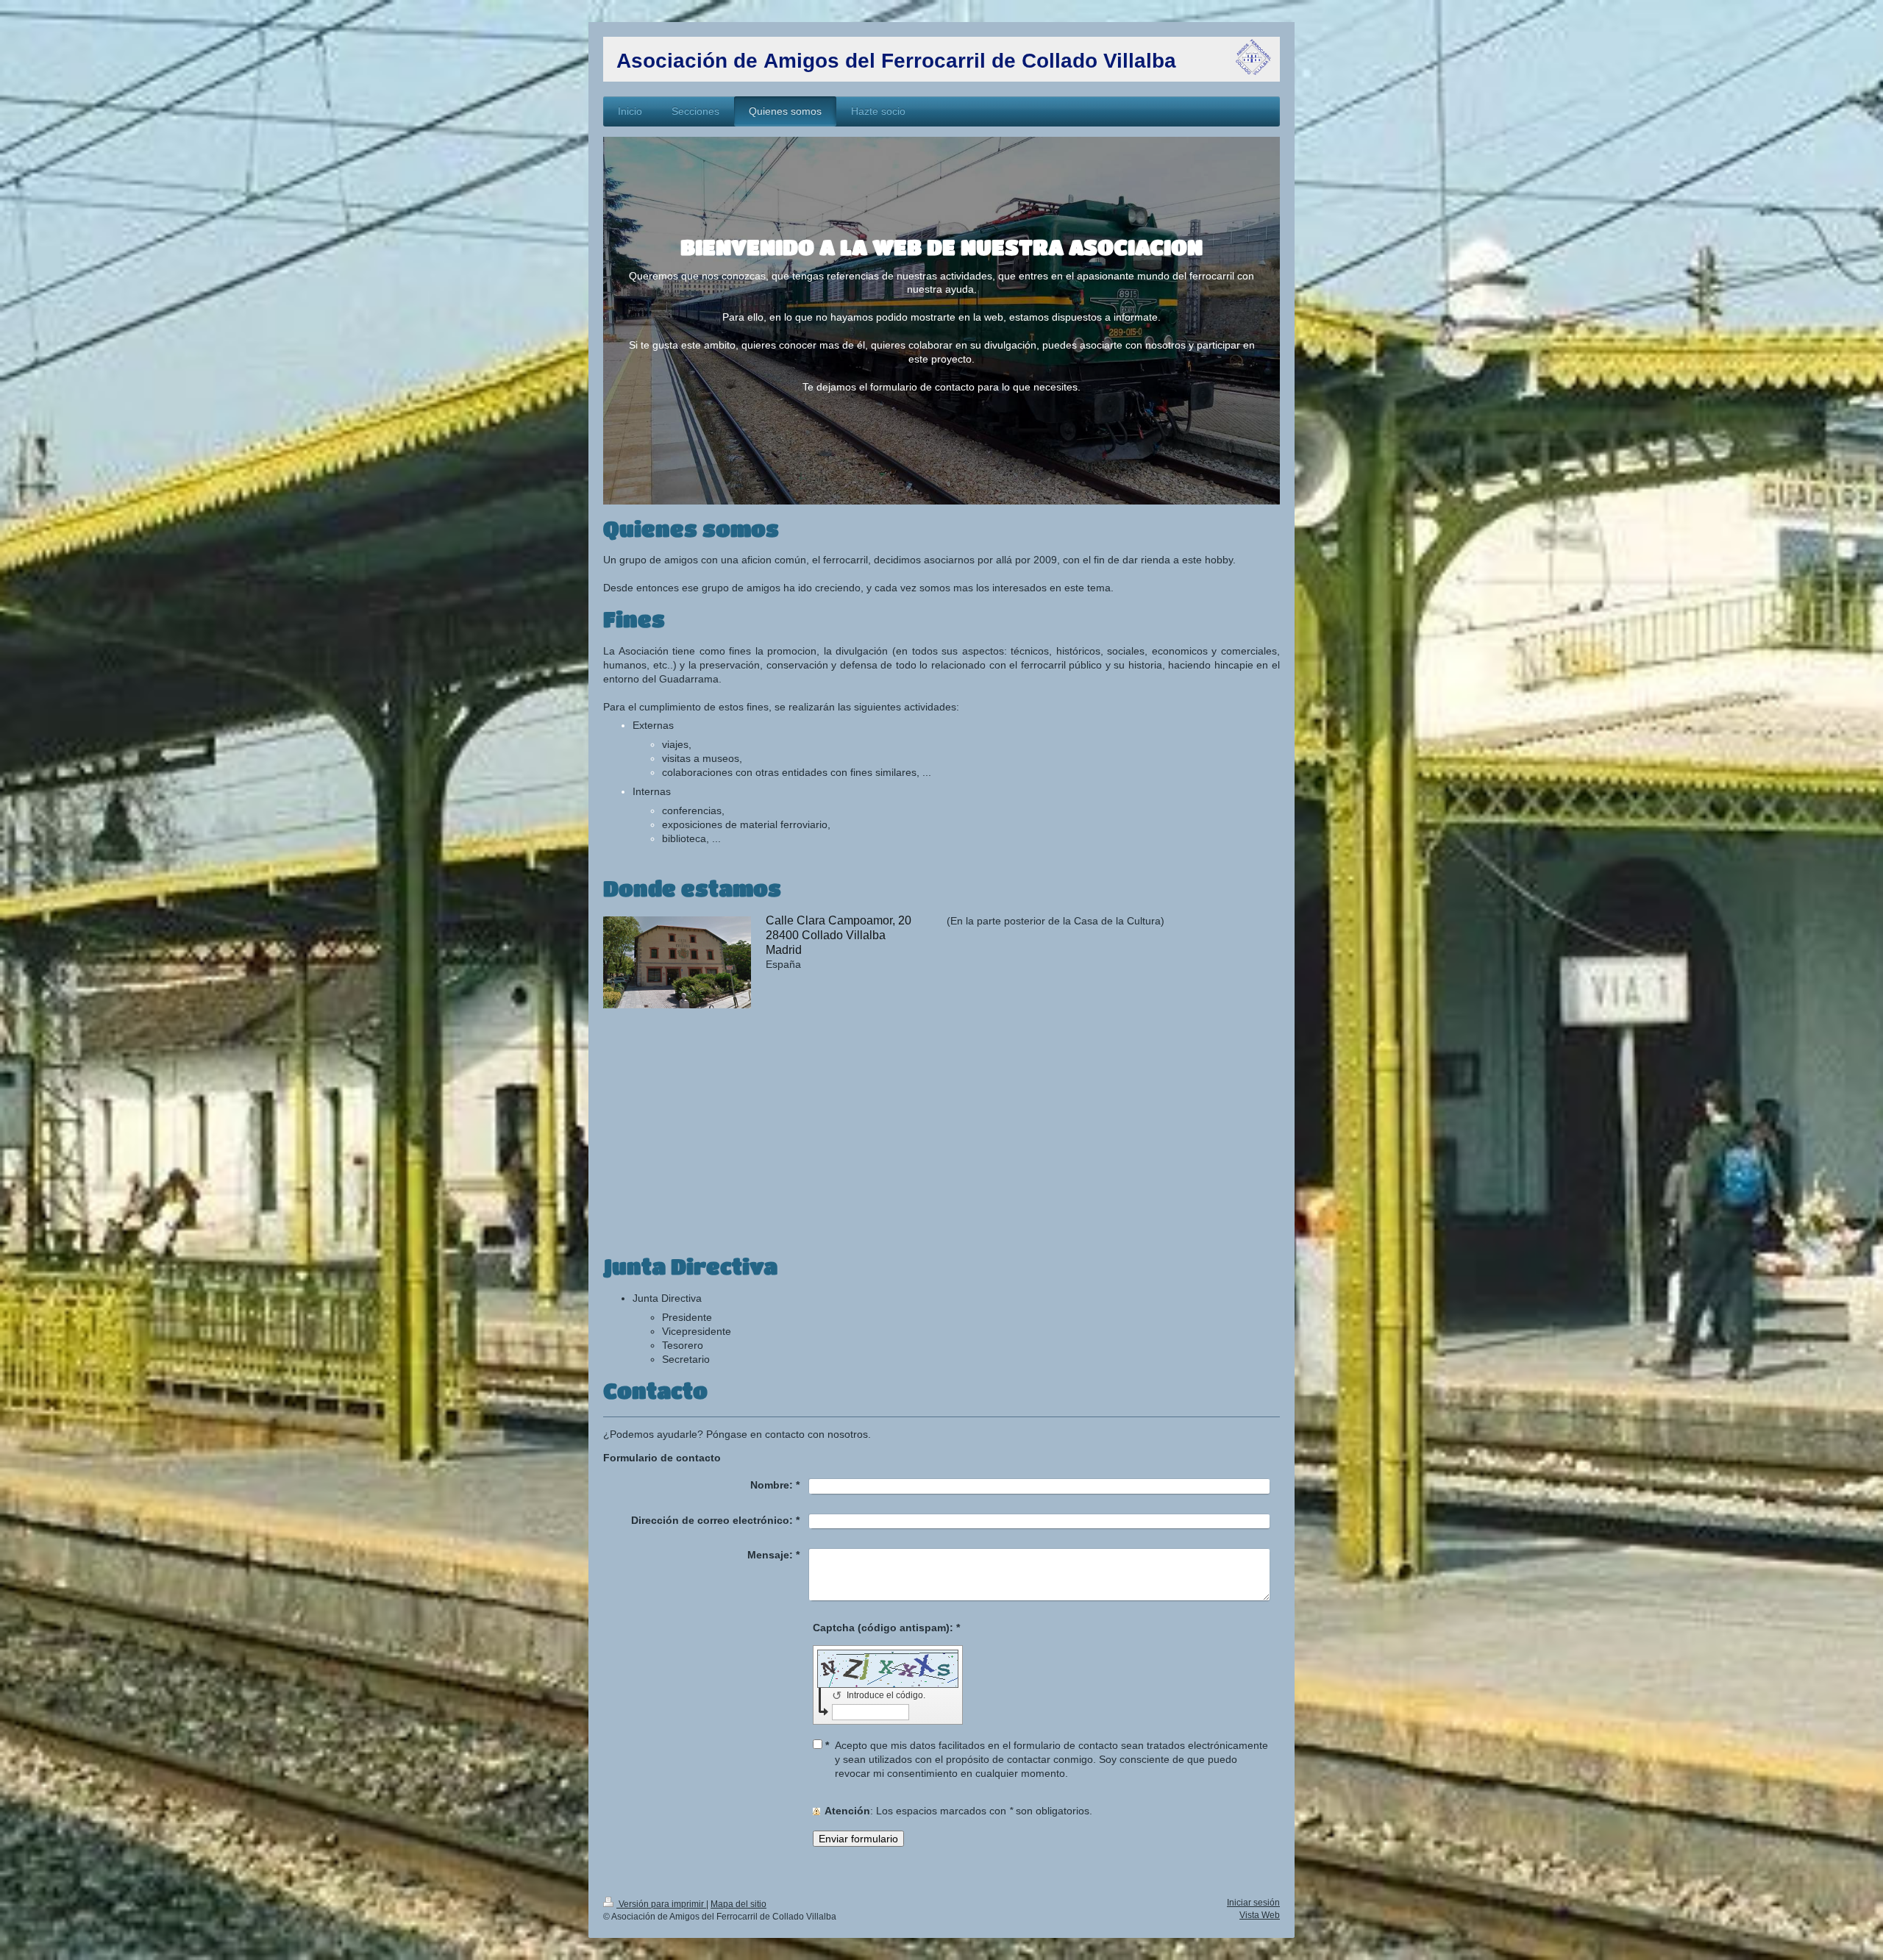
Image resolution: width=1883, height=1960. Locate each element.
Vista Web (1260, 1915)
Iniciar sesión (1253, 1903)
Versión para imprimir (661, 1904)
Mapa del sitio (738, 1904)
